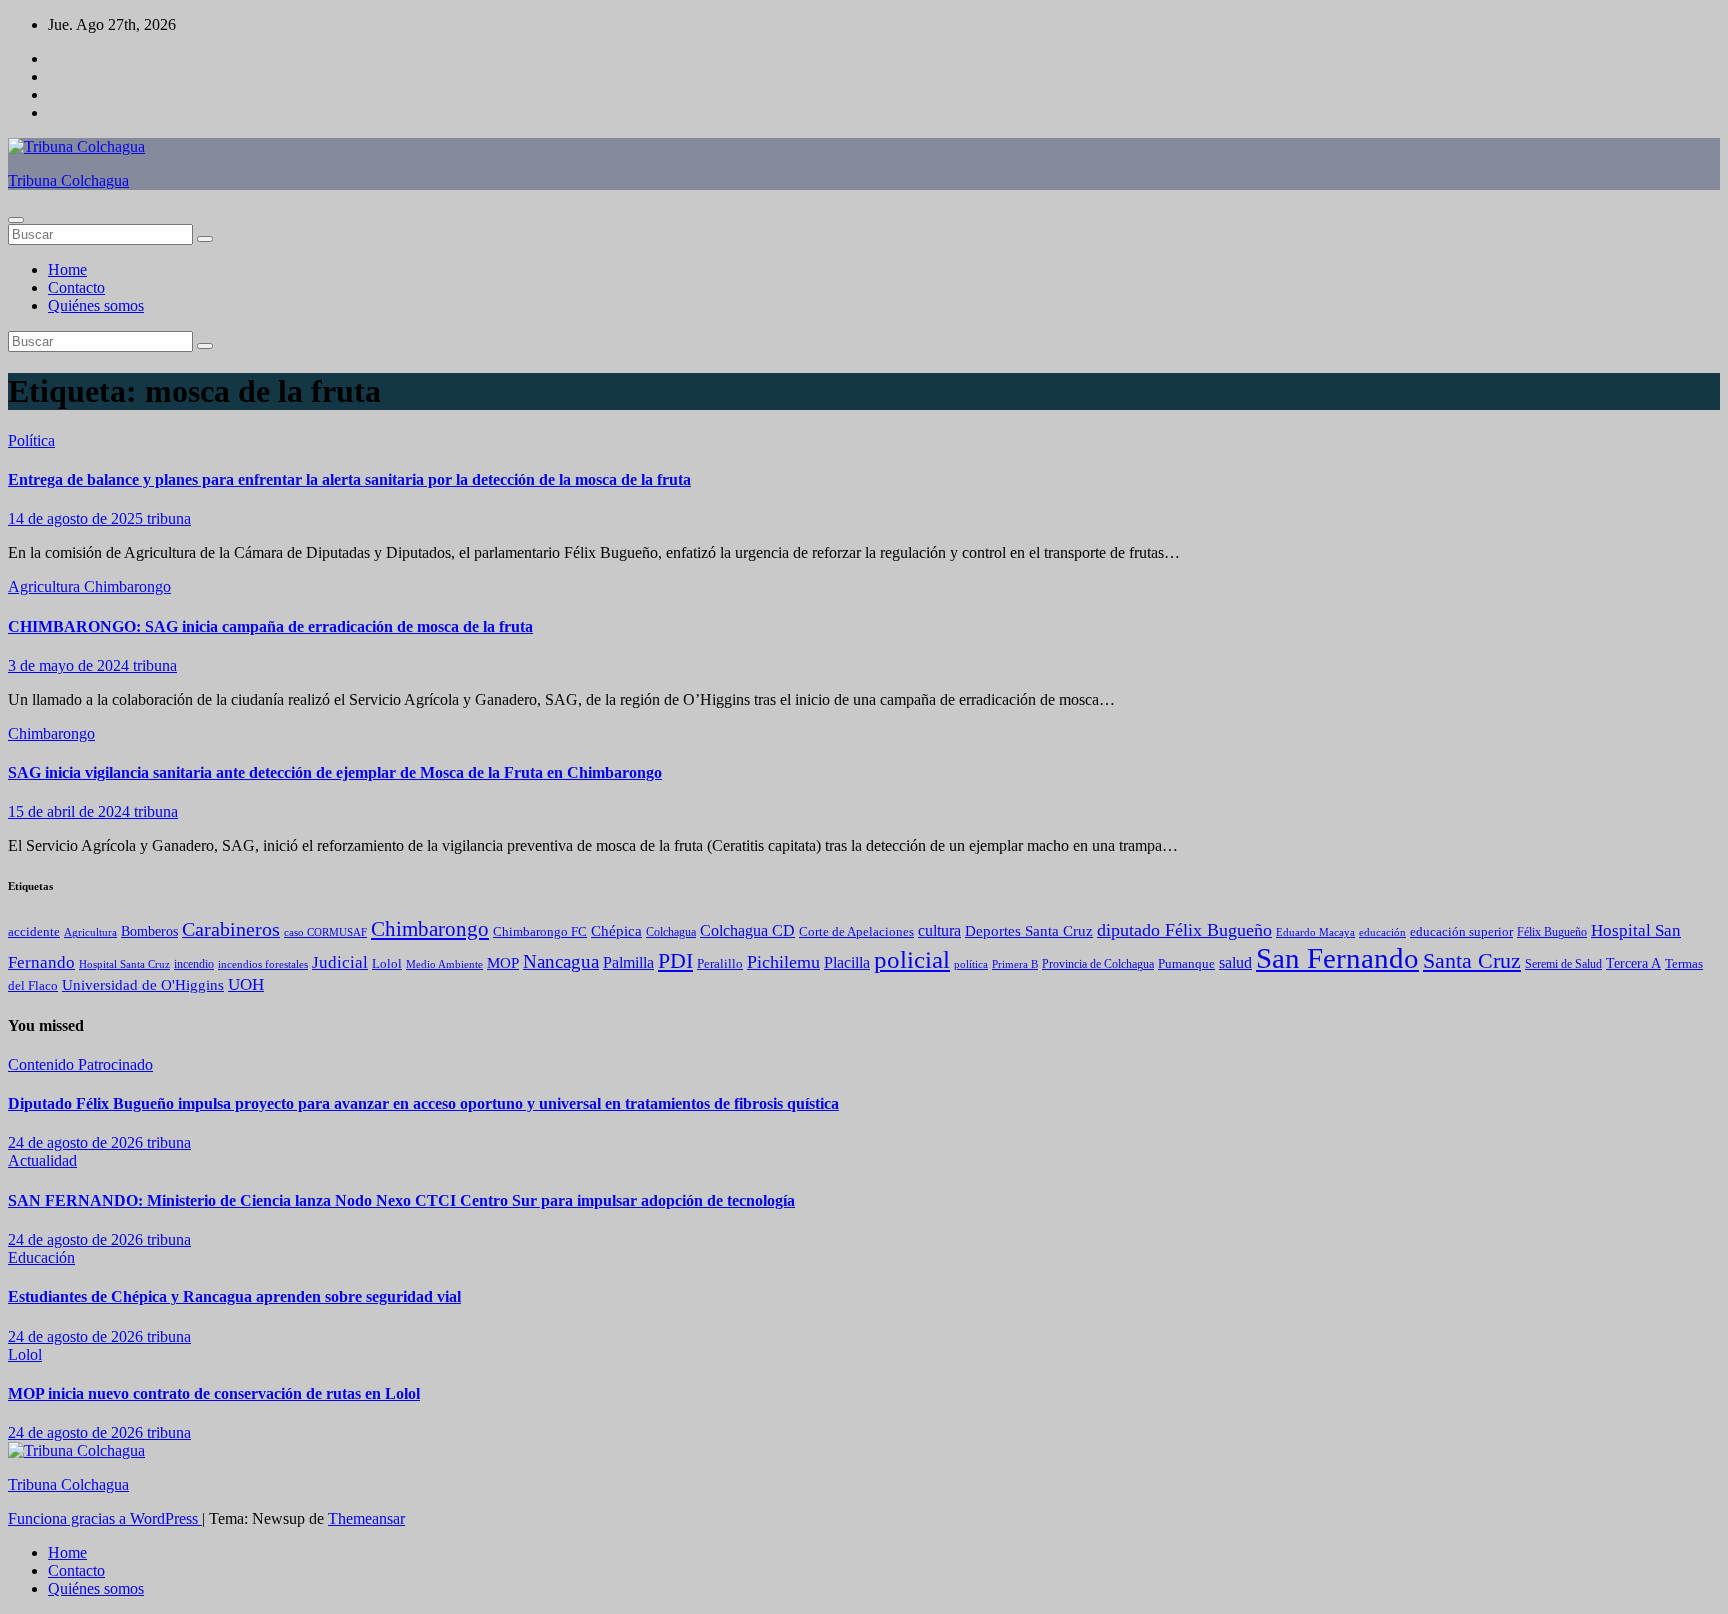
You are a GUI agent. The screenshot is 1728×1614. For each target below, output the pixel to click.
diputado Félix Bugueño (1184, 930)
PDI (675, 960)
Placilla (847, 962)
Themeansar (366, 1518)
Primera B (1015, 964)
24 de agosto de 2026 (77, 1142)
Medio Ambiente (444, 964)
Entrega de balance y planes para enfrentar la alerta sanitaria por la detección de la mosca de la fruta (349, 479)
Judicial (340, 962)
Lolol (387, 963)
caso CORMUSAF (325, 932)
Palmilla (628, 962)
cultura (939, 930)
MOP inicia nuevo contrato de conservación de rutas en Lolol (214, 1393)
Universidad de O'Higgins (143, 984)
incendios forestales (263, 964)
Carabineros (231, 929)
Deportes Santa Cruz (1029, 931)
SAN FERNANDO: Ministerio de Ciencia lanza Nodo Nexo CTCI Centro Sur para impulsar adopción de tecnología (401, 1200)
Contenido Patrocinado (80, 1064)
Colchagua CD (747, 930)
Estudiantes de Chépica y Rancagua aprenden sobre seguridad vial (234, 1296)
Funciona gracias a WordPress (105, 1518)
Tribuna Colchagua (68, 180)
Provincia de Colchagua (1098, 964)
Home (67, 269)
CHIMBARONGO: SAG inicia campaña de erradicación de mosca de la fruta (270, 626)
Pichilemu (783, 962)
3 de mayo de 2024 (70, 665)
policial (912, 959)
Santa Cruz (1472, 961)
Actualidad (42, 1160)
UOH (246, 984)
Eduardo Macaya (1315, 932)
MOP (503, 963)
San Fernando (1337, 958)
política (971, 964)
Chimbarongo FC (540, 932)
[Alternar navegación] (16, 220)
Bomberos (149, 931)
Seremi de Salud (1563, 964)
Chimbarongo (127, 586)
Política (31, 440)
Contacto (76, 287)
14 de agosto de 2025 (77, 518)
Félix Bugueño (1552, 932)
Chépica (616, 931)
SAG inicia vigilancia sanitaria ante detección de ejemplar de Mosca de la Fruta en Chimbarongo (335, 772)
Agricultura (46, 586)
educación (1382, 932)
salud (1235, 962)
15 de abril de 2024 (71, 811)
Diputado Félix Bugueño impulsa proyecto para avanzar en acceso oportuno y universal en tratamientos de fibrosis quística (423, 1103)
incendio (194, 964)
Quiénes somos (96, 305)
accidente (34, 932)
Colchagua (671, 932)
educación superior (1461, 931)
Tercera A (1633, 963)
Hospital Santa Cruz (124, 964)
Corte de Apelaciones (856, 932)
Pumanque (1186, 964)
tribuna (169, 518)
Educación (41, 1257)
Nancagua (561, 962)
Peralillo (720, 964)
